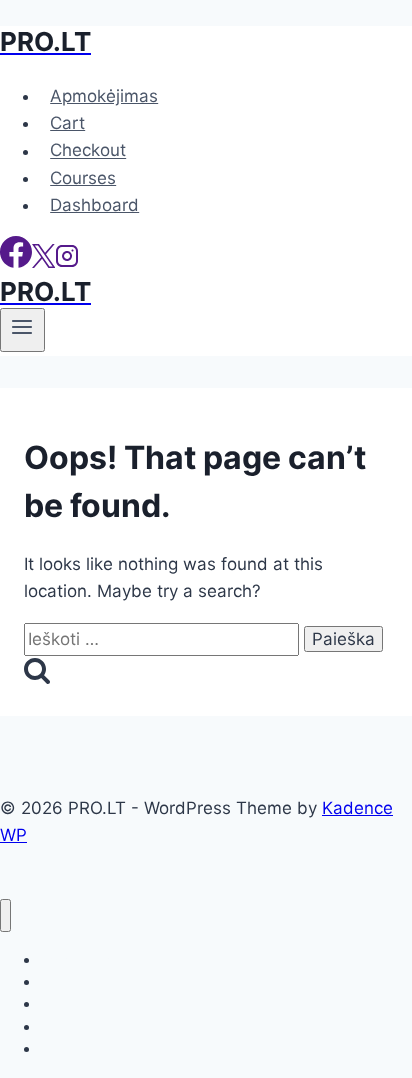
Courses (83, 178)
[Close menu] (5, 915)
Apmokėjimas (104, 96)
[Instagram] (67, 262)
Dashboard (94, 205)
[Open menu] (22, 330)
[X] (43, 262)
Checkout (88, 151)
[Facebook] (16, 262)
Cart (67, 123)
